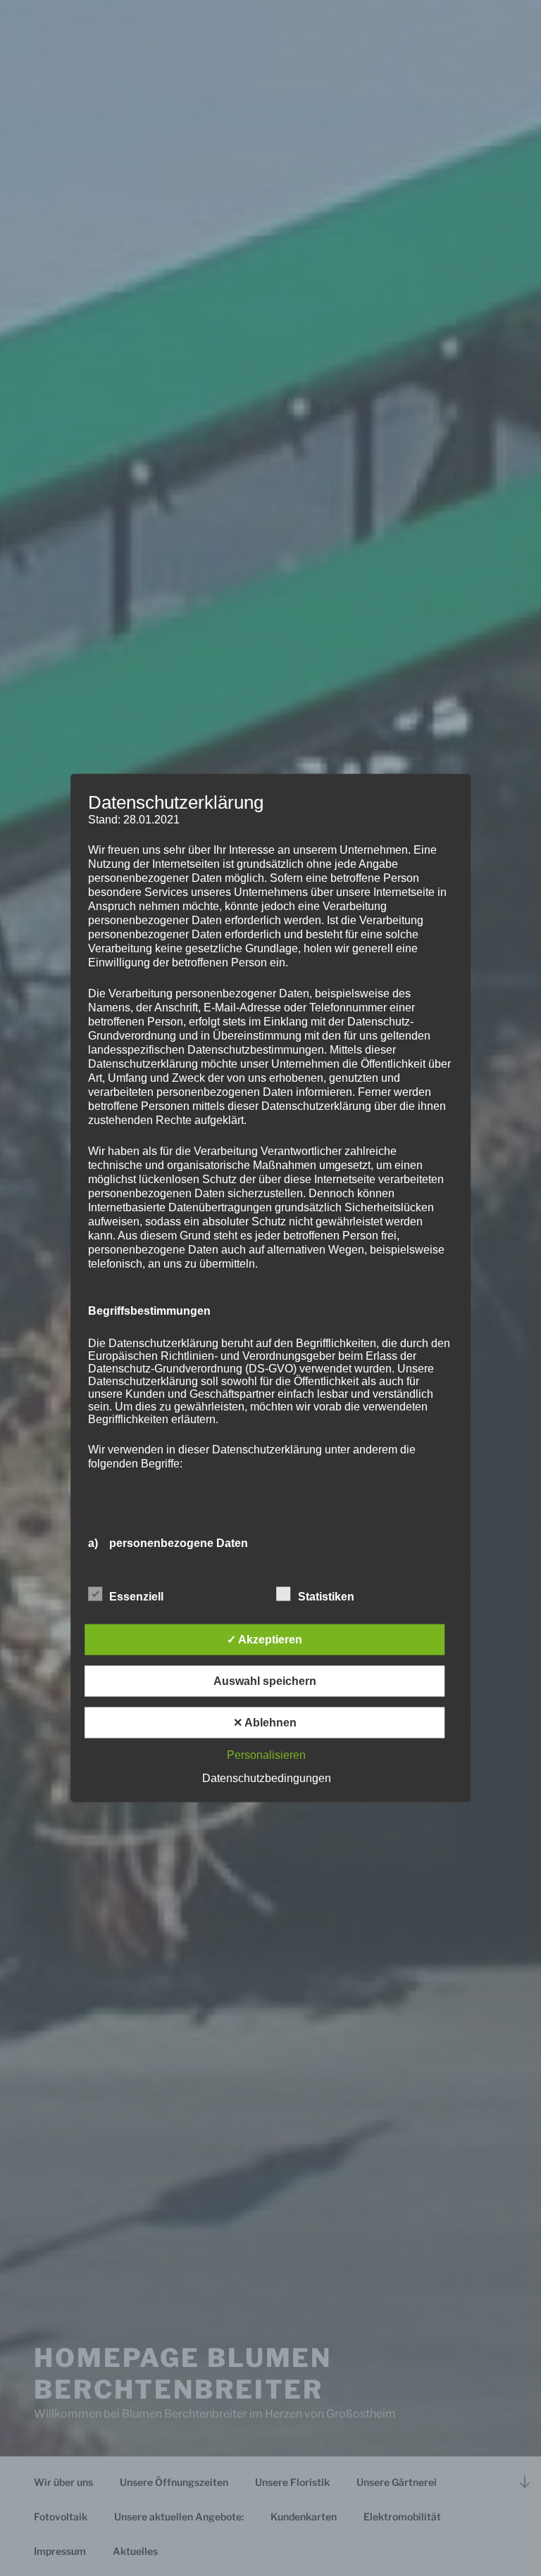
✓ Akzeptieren (265, 1640)
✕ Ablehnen (265, 1723)
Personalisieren (266, 1755)
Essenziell (136, 1597)
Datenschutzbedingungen (267, 1778)
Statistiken (326, 1597)
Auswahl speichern (265, 1681)
